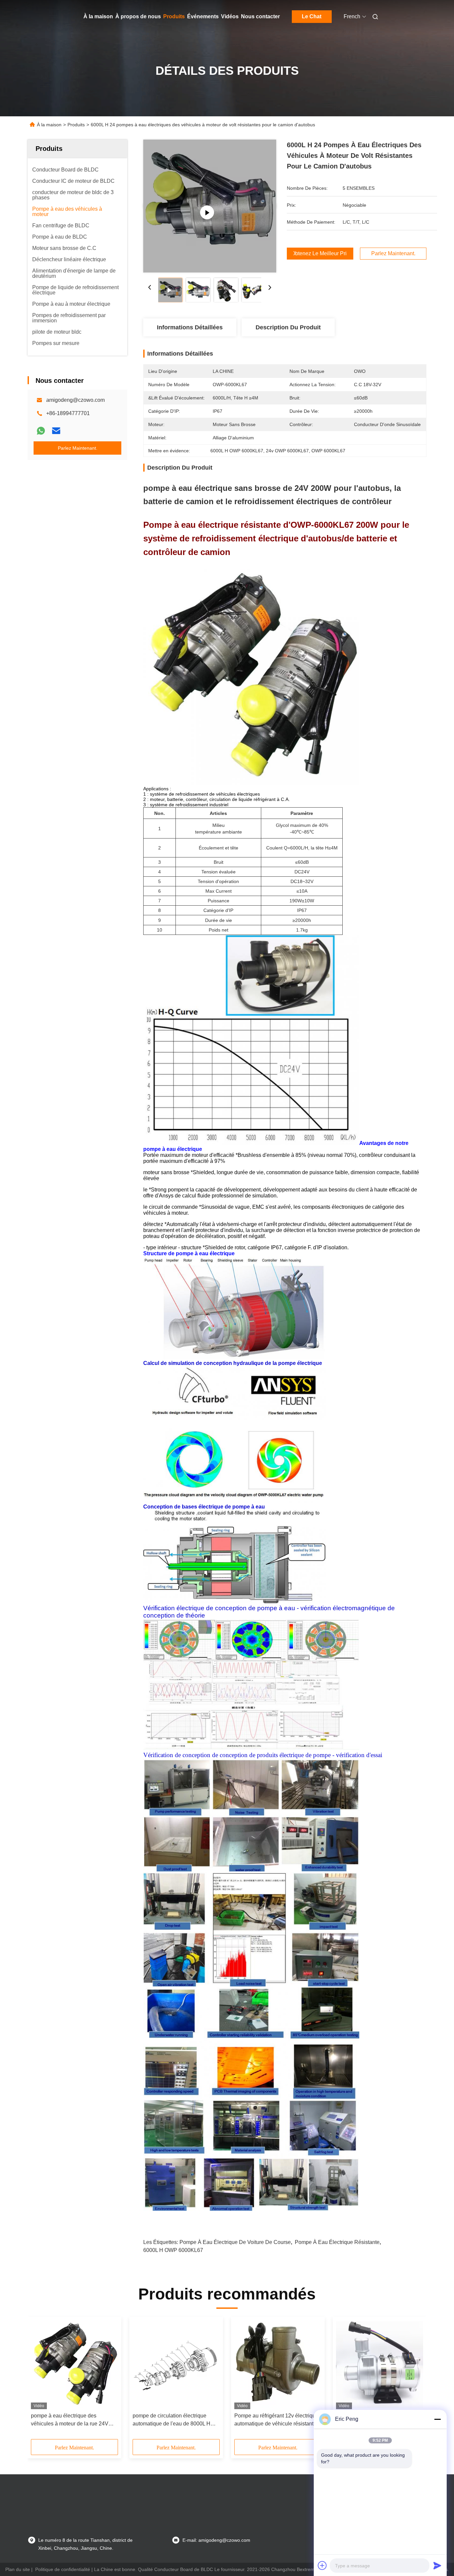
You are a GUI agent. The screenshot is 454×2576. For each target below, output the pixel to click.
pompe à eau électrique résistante (337, 2242)
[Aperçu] (37, 17)
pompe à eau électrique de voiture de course (235, 2242)
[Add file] (322, 2565)
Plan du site (18, 2569)
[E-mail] (56, 431)
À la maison (98, 16)
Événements (203, 16)
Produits (174, 16)
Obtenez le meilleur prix (320, 254)
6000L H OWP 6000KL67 (173, 2250)
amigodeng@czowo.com (75, 400)
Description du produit (288, 327)
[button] (40, 2380)
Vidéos (230, 16)
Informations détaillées (190, 327)
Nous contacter (260, 16)
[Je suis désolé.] (41, 431)
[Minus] (437, 2419)
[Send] (437, 2565)
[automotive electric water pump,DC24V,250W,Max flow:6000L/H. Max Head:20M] (210, 206)
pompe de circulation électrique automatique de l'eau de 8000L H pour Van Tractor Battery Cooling (171, 2420)
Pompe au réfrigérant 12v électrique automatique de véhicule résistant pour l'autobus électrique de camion (276, 2420)
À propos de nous (138, 16)
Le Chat (312, 16)
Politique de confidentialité (63, 2569)
